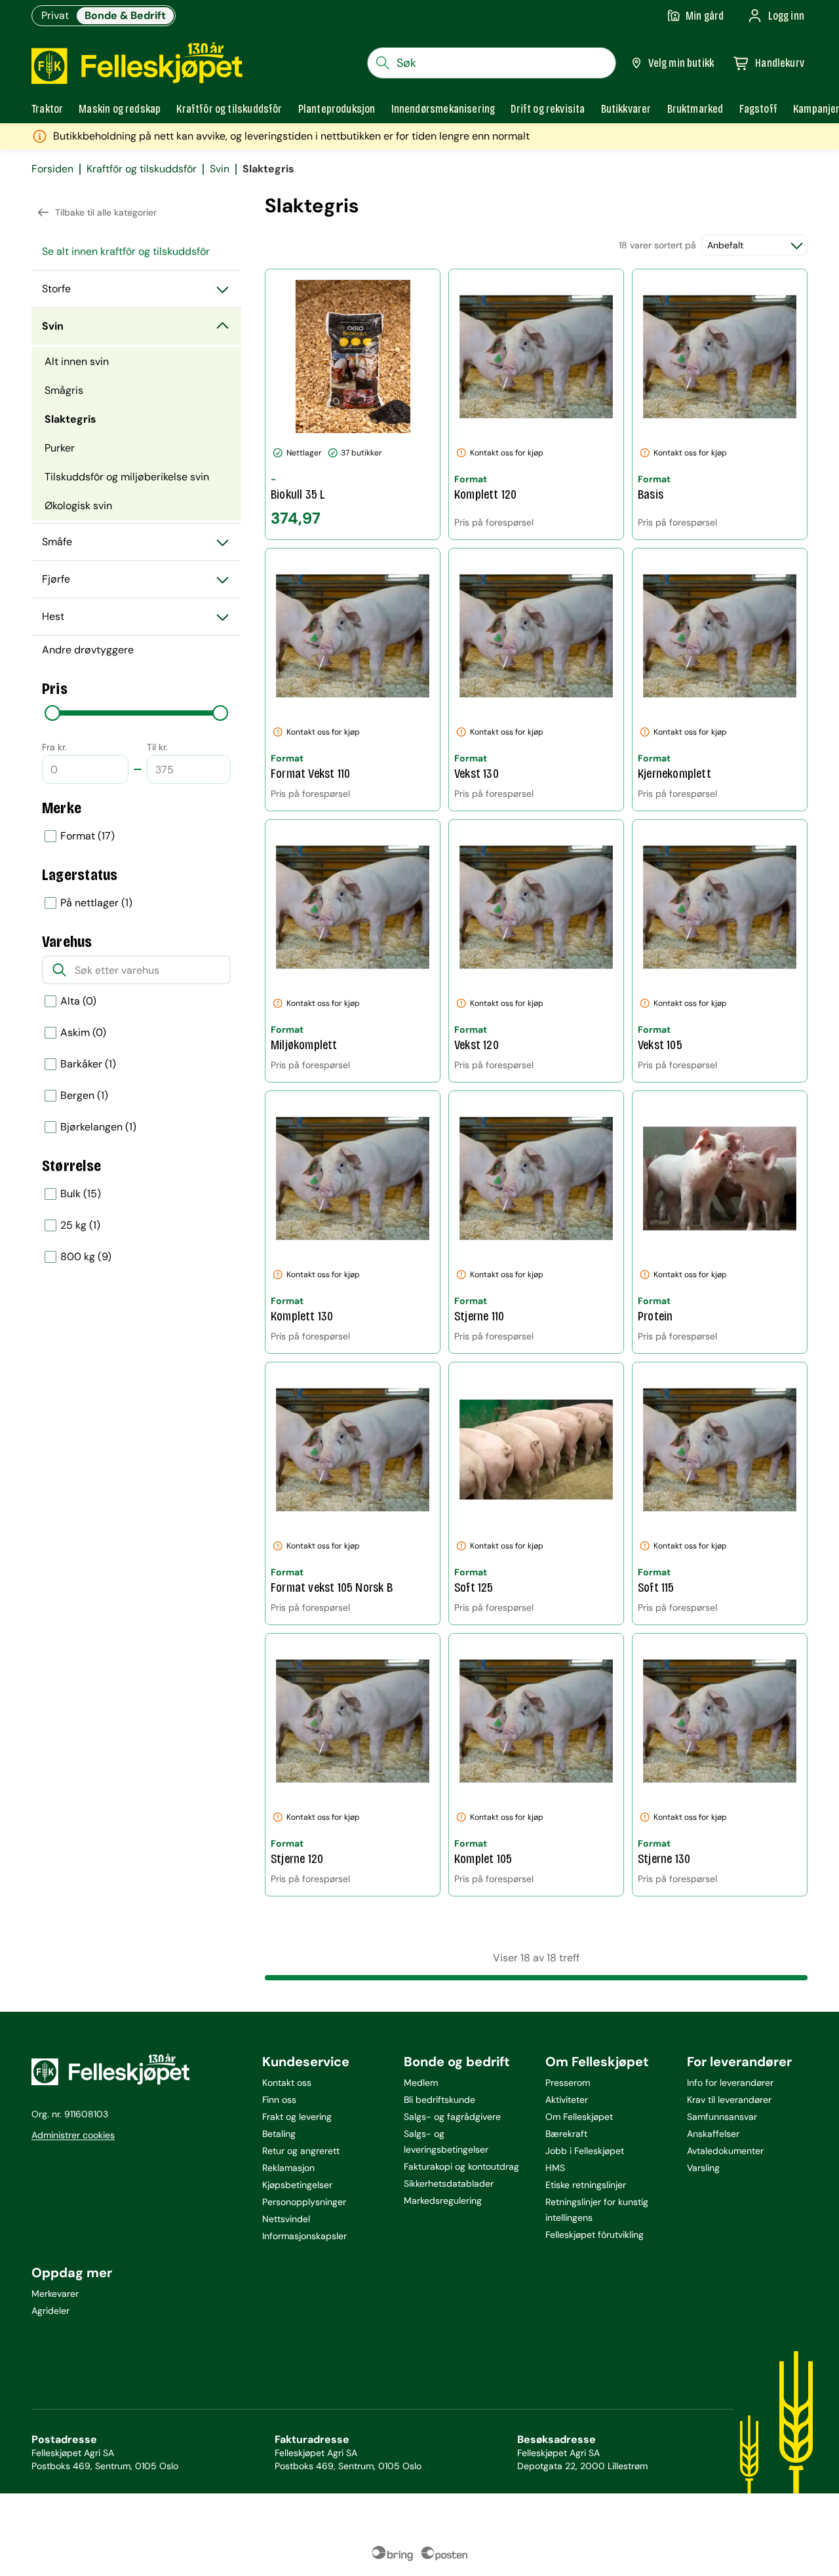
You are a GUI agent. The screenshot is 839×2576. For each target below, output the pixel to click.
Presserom (568, 2083)
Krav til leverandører (729, 2100)
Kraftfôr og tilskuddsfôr (142, 169)
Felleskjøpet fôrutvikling (595, 2235)
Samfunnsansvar (722, 2117)
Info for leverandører (730, 2083)
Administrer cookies (73, 2135)
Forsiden (52, 169)
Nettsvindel (286, 2219)
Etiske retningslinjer (586, 2185)
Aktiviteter (567, 2100)
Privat (55, 15)
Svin (220, 169)
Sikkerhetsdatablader (449, 2183)
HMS (555, 2168)
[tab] (47, 109)
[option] (136, 836)
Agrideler (50, 2311)
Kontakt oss (287, 2083)
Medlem (421, 2083)
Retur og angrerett (301, 2151)
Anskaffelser (713, 2134)
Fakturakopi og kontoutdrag (461, 2166)
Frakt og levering (297, 2117)
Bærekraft (566, 2134)
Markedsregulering (443, 2201)
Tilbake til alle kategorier (106, 212)
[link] (695, 109)
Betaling (279, 2134)
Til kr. (157, 747)
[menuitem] (136, 252)
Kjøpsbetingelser (297, 2185)
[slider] (52, 713)
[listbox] (136, 836)
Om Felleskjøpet (579, 2117)
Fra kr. (54, 747)
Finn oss (279, 2100)
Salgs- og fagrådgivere (452, 2117)
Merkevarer (55, 2294)
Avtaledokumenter (725, 2151)
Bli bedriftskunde (439, 2100)
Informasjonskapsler (304, 2236)
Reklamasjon (288, 2168)
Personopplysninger (304, 2202)
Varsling (703, 2168)
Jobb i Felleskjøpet (585, 2151)
